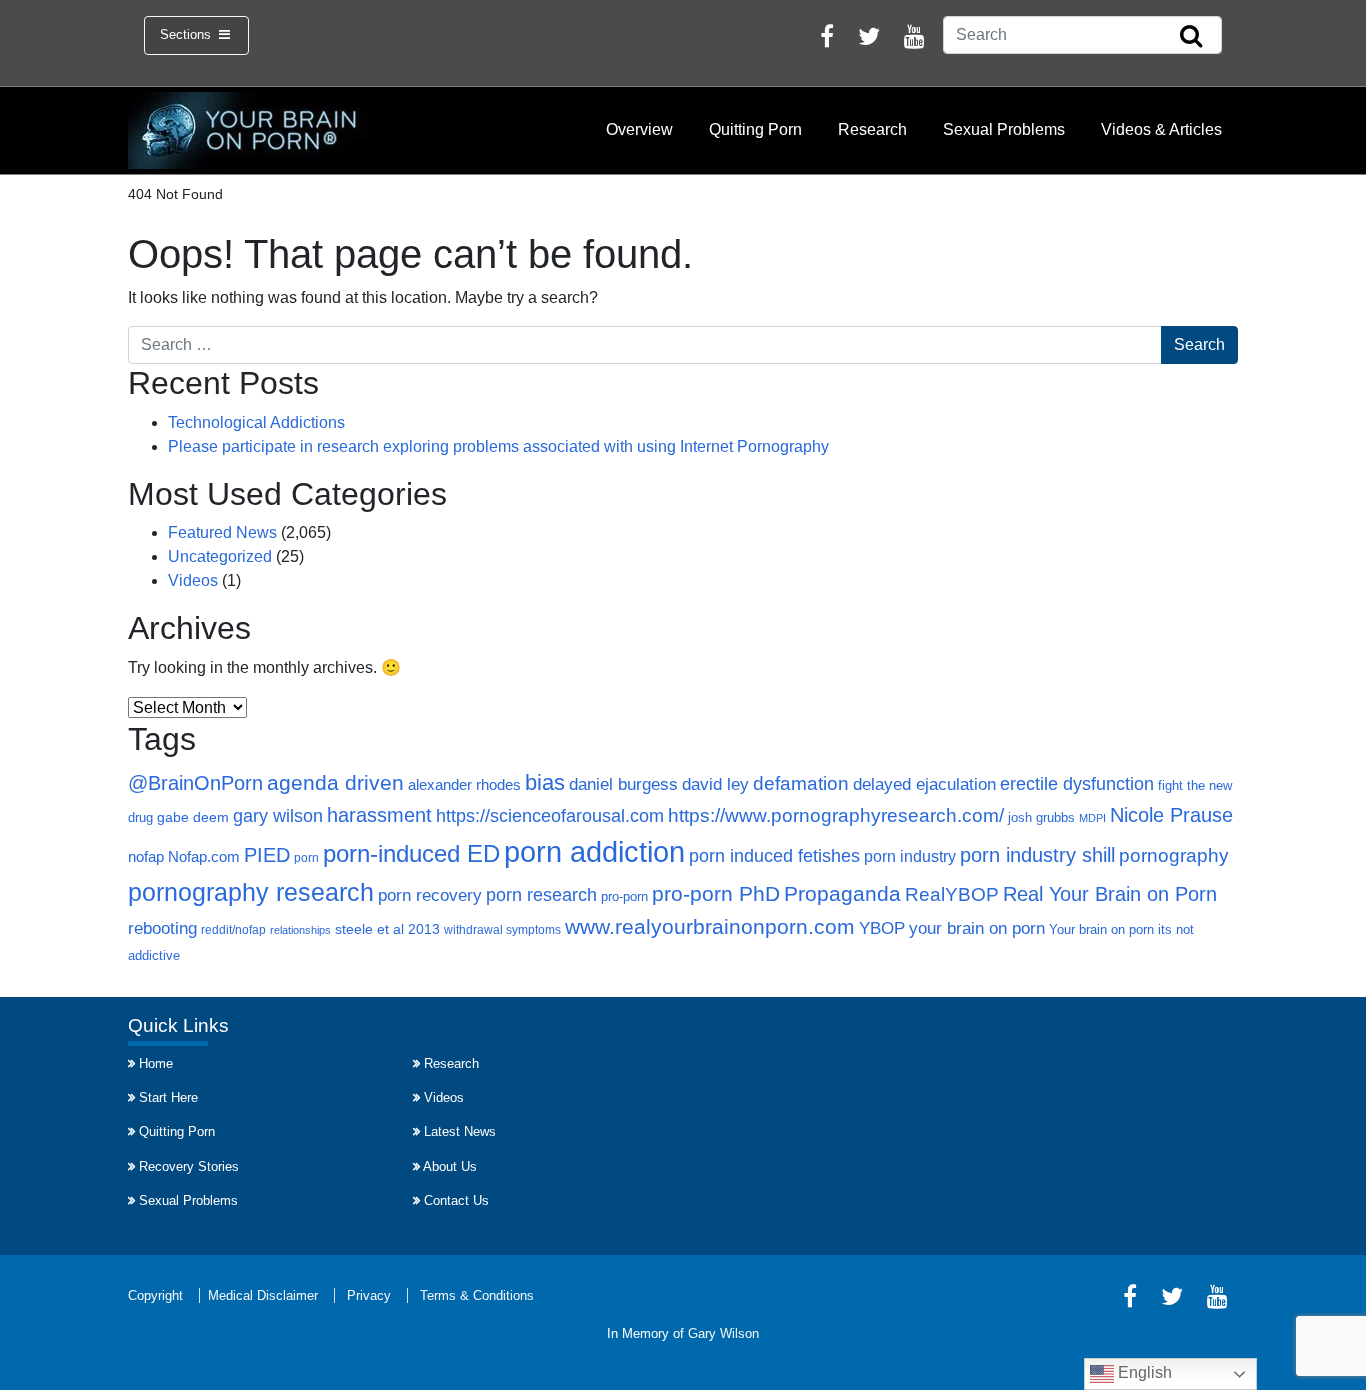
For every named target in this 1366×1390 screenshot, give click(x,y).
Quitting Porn (755, 129)
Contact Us (456, 1200)
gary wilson (278, 815)
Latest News (460, 1131)
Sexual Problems (1004, 129)
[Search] (1191, 37)
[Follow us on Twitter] (869, 39)
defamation (801, 783)
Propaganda (842, 894)
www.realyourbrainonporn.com (710, 926)
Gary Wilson (723, 1333)
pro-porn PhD (716, 893)
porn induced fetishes (774, 855)
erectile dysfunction (1077, 784)
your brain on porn (977, 928)
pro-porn (624, 897)
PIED (267, 855)
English (1143, 1372)
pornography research (251, 892)
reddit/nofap (233, 930)
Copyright (155, 1295)
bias (545, 782)
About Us (450, 1166)
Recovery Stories (189, 1166)
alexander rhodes (464, 784)
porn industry (910, 856)
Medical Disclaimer (263, 1295)
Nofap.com (204, 856)
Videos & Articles (1161, 129)
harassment (379, 815)
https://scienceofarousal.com (550, 816)
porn (306, 858)
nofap (146, 856)
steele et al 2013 (387, 929)
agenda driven (335, 782)
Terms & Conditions (477, 1295)
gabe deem (193, 817)
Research (872, 129)
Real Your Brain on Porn (1110, 894)
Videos (193, 580)
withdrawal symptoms (502, 930)
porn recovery (430, 895)
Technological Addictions (256, 422)
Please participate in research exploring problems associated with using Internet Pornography (498, 446)
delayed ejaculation (924, 784)
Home (156, 1063)
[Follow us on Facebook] (827, 39)
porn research (541, 895)
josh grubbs (1041, 817)
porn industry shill (1037, 855)
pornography (1174, 855)
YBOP (882, 928)
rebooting (162, 928)
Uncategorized (220, 556)
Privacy (369, 1295)
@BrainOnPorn (195, 783)
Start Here (168, 1097)
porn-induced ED (411, 853)
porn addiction (594, 851)
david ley (715, 784)
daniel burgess (623, 784)
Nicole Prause (1171, 815)
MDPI (1092, 818)
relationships (300, 930)
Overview (639, 129)
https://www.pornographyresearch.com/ (836, 815)
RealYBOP (952, 894)
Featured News (222, 532)
